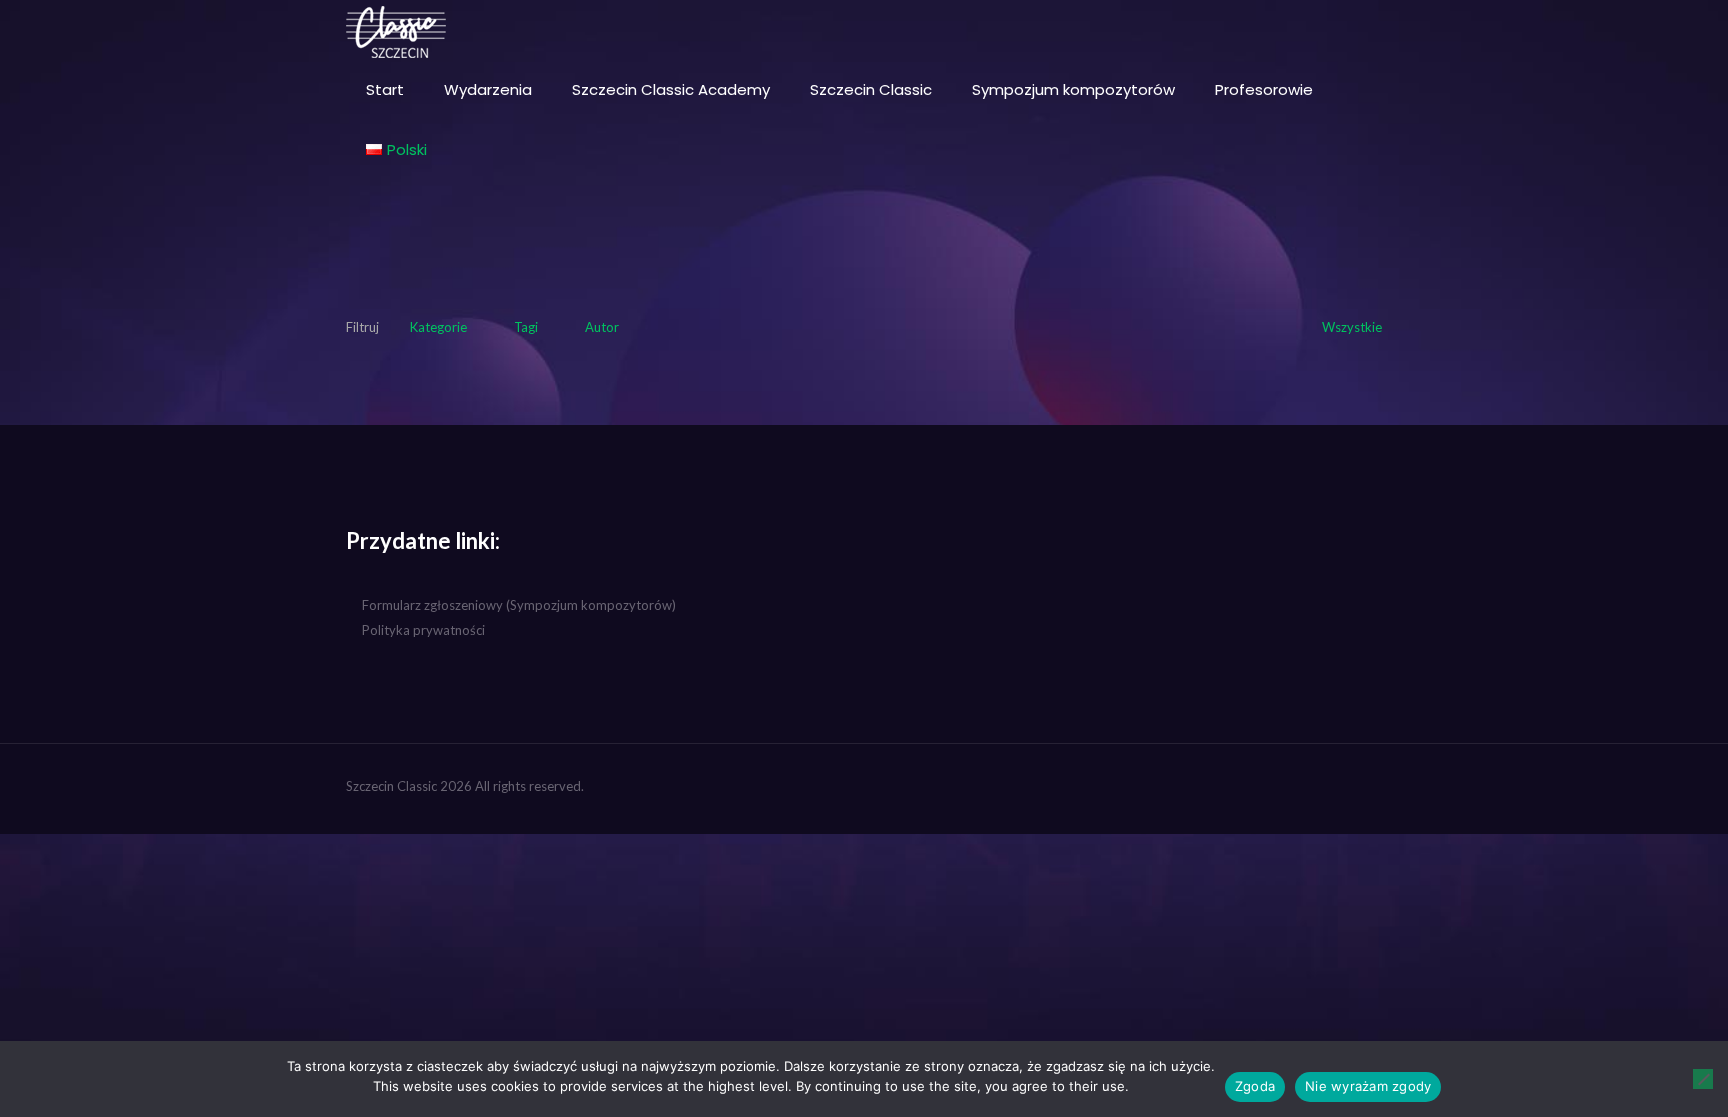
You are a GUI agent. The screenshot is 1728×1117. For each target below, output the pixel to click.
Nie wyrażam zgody (1368, 1086)
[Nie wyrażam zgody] (1703, 1079)
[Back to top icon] (1361, 786)
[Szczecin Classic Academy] (396, 30)
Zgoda (1255, 1086)
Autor (602, 327)
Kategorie (438, 327)
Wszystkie (1352, 327)
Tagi (526, 327)
